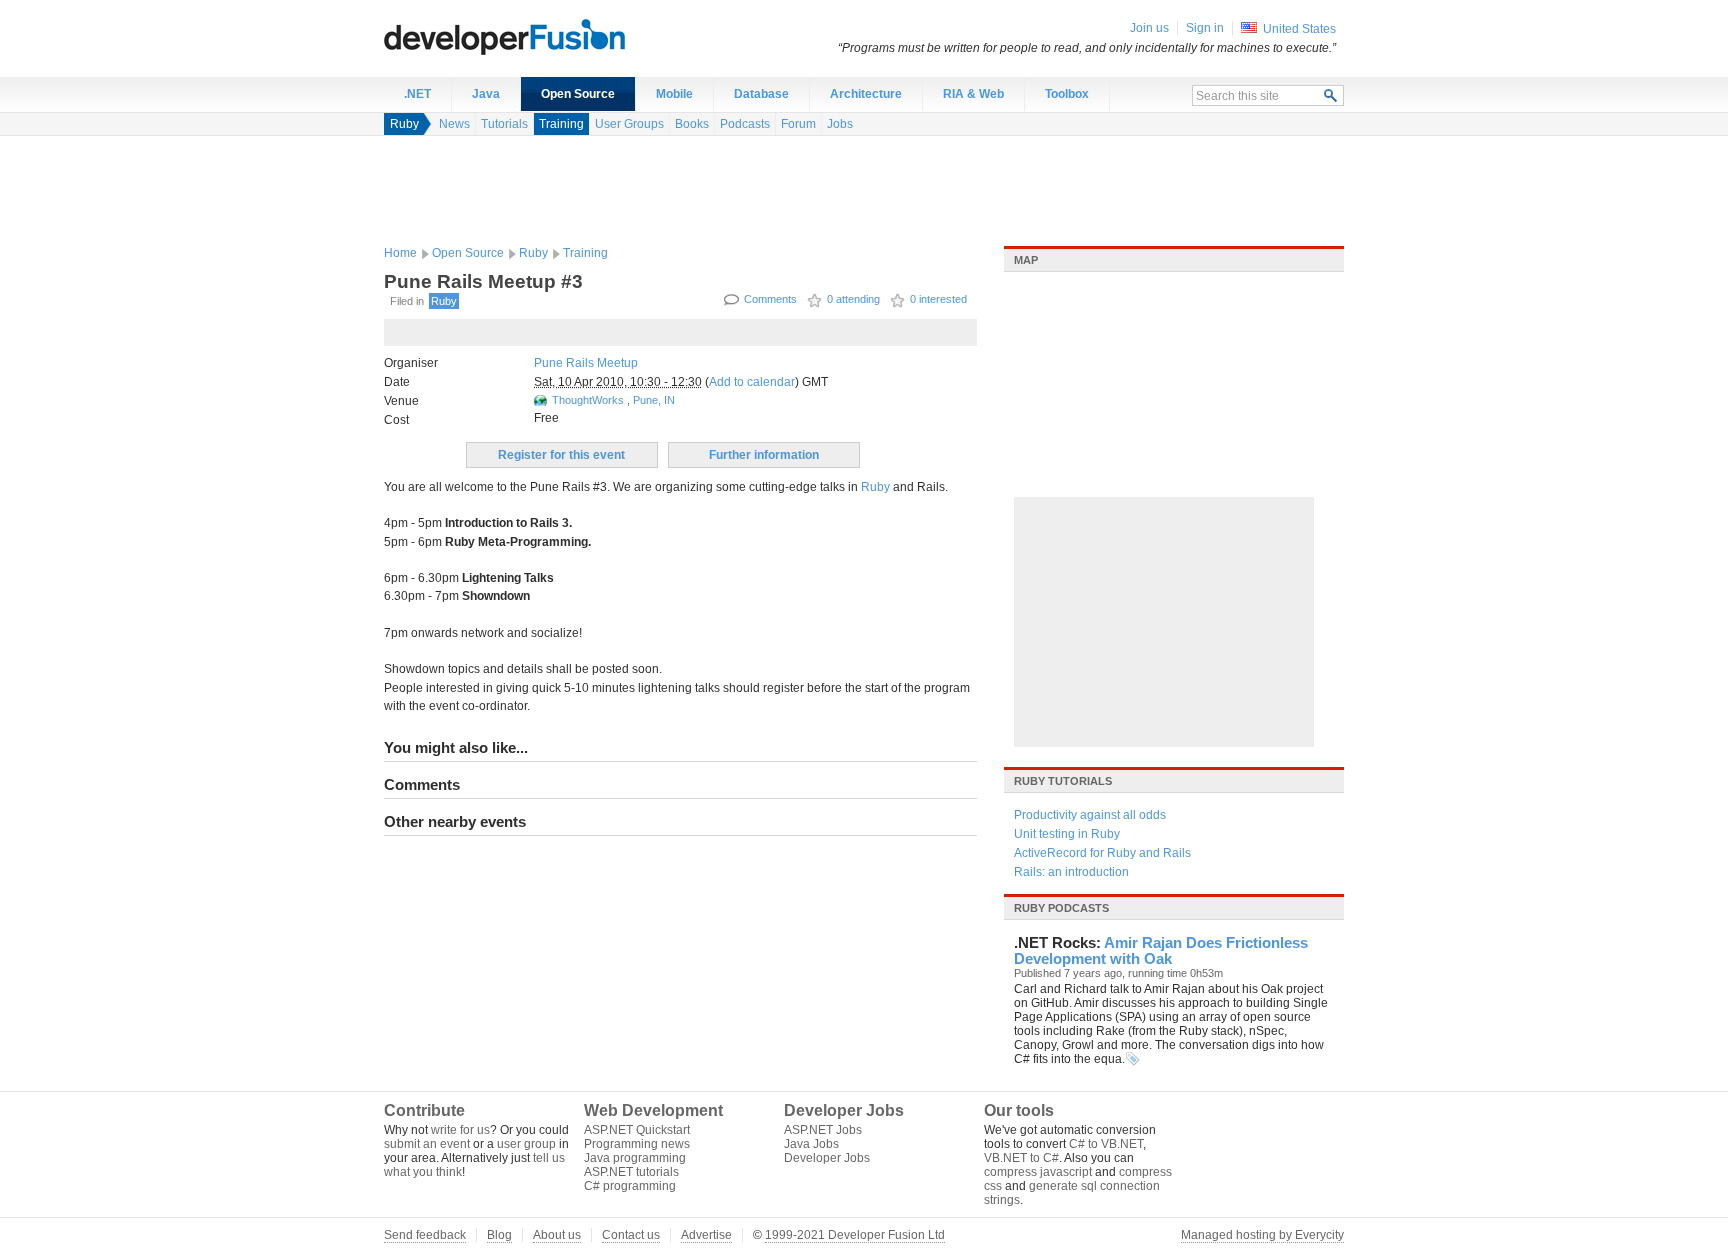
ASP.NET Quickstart (637, 1130)
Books (692, 124)
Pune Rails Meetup (586, 363)
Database (761, 94)
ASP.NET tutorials (631, 1172)
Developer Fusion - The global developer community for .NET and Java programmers (554, 36)
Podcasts (745, 124)
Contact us (631, 1235)
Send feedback (425, 1235)
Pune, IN (654, 400)
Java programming (635, 1158)
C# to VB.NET (1106, 1144)
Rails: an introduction (1071, 872)
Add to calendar (752, 382)
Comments (770, 299)
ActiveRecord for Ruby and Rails (1102, 853)
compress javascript (1038, 1172)
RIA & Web (973, 94)
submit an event (427, 1144)
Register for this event (561, 455)
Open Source (578, 94)
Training (561, 124)
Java (486, 94)
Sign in (1205, 28)
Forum (798, 124)
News (454, 124)
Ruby (404, 124)
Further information (764, 455)
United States (1299, 29)
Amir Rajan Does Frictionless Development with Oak (1161, 951)
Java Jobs (811, 1144)
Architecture (866, 94)
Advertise (706, 1235)
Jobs (840, 124)
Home (400, 253)
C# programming (630, 1186)
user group (526, 1144)
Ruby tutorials (1063, 781)
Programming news (637, 1144)
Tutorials (504, 124)
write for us (460, 1130)
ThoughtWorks (589, 400)
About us (557, 1235)
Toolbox (1067, 94)
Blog (499, 1235)
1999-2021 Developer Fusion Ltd (855, 1235)
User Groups (629, 124)
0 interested (938, 299)
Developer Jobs (827, 1158)
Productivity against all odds (1090, 815)
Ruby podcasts (1061, 908)
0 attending (853, 299)
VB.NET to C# (1021, 1158)
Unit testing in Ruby (1067, 834)
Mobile (674, 94)
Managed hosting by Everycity (1262, 1235)
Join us (1149, 28)
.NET (417, 94)
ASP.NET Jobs (823, 1130)
